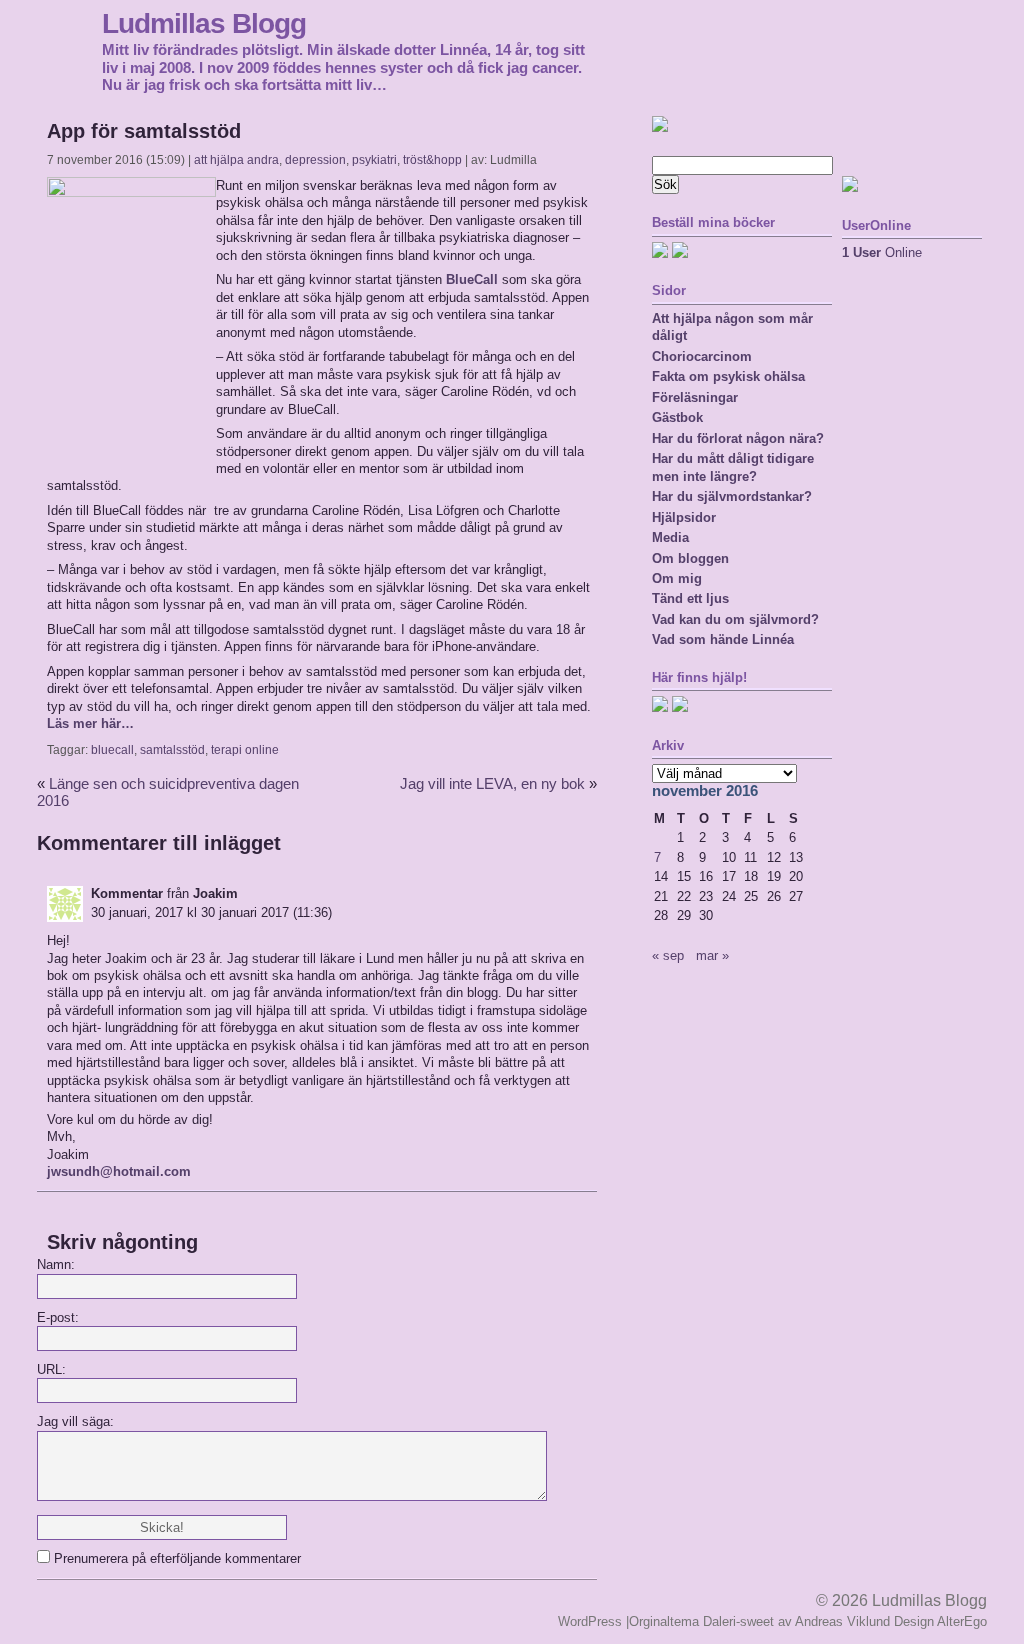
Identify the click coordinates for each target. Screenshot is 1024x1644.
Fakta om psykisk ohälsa (728, 376)
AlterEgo (962, 1621)
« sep (668, 955)
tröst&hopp (432, 160)
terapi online (245, 750)
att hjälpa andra (236, 160)
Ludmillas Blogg (204, 23)
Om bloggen (690, 558)
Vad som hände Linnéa (723, 639)
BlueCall (472, 279)
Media (670, 537)
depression (315, 160)
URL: (51, 1369)
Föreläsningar (695, 397)
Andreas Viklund (842, 1621)
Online (882, 252)
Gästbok (677, 417)
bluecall (112, 750)
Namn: (56, 1264)
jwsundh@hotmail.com (119, 1171)
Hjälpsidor (684, 517)
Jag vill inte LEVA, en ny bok (492, 784)
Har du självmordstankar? (732, 496)
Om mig (677, 578)
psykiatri (374, 160)
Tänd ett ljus (690, 598)
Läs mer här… (90, 723)
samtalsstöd (172, 750)
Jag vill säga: (75, 1421)
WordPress (590, 1621)
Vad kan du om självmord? (735, 619)
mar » (712, 955)
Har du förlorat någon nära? (738, 438)
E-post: (58, 1317)
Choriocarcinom (702, 356)
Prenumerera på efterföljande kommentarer (177, 1558)
